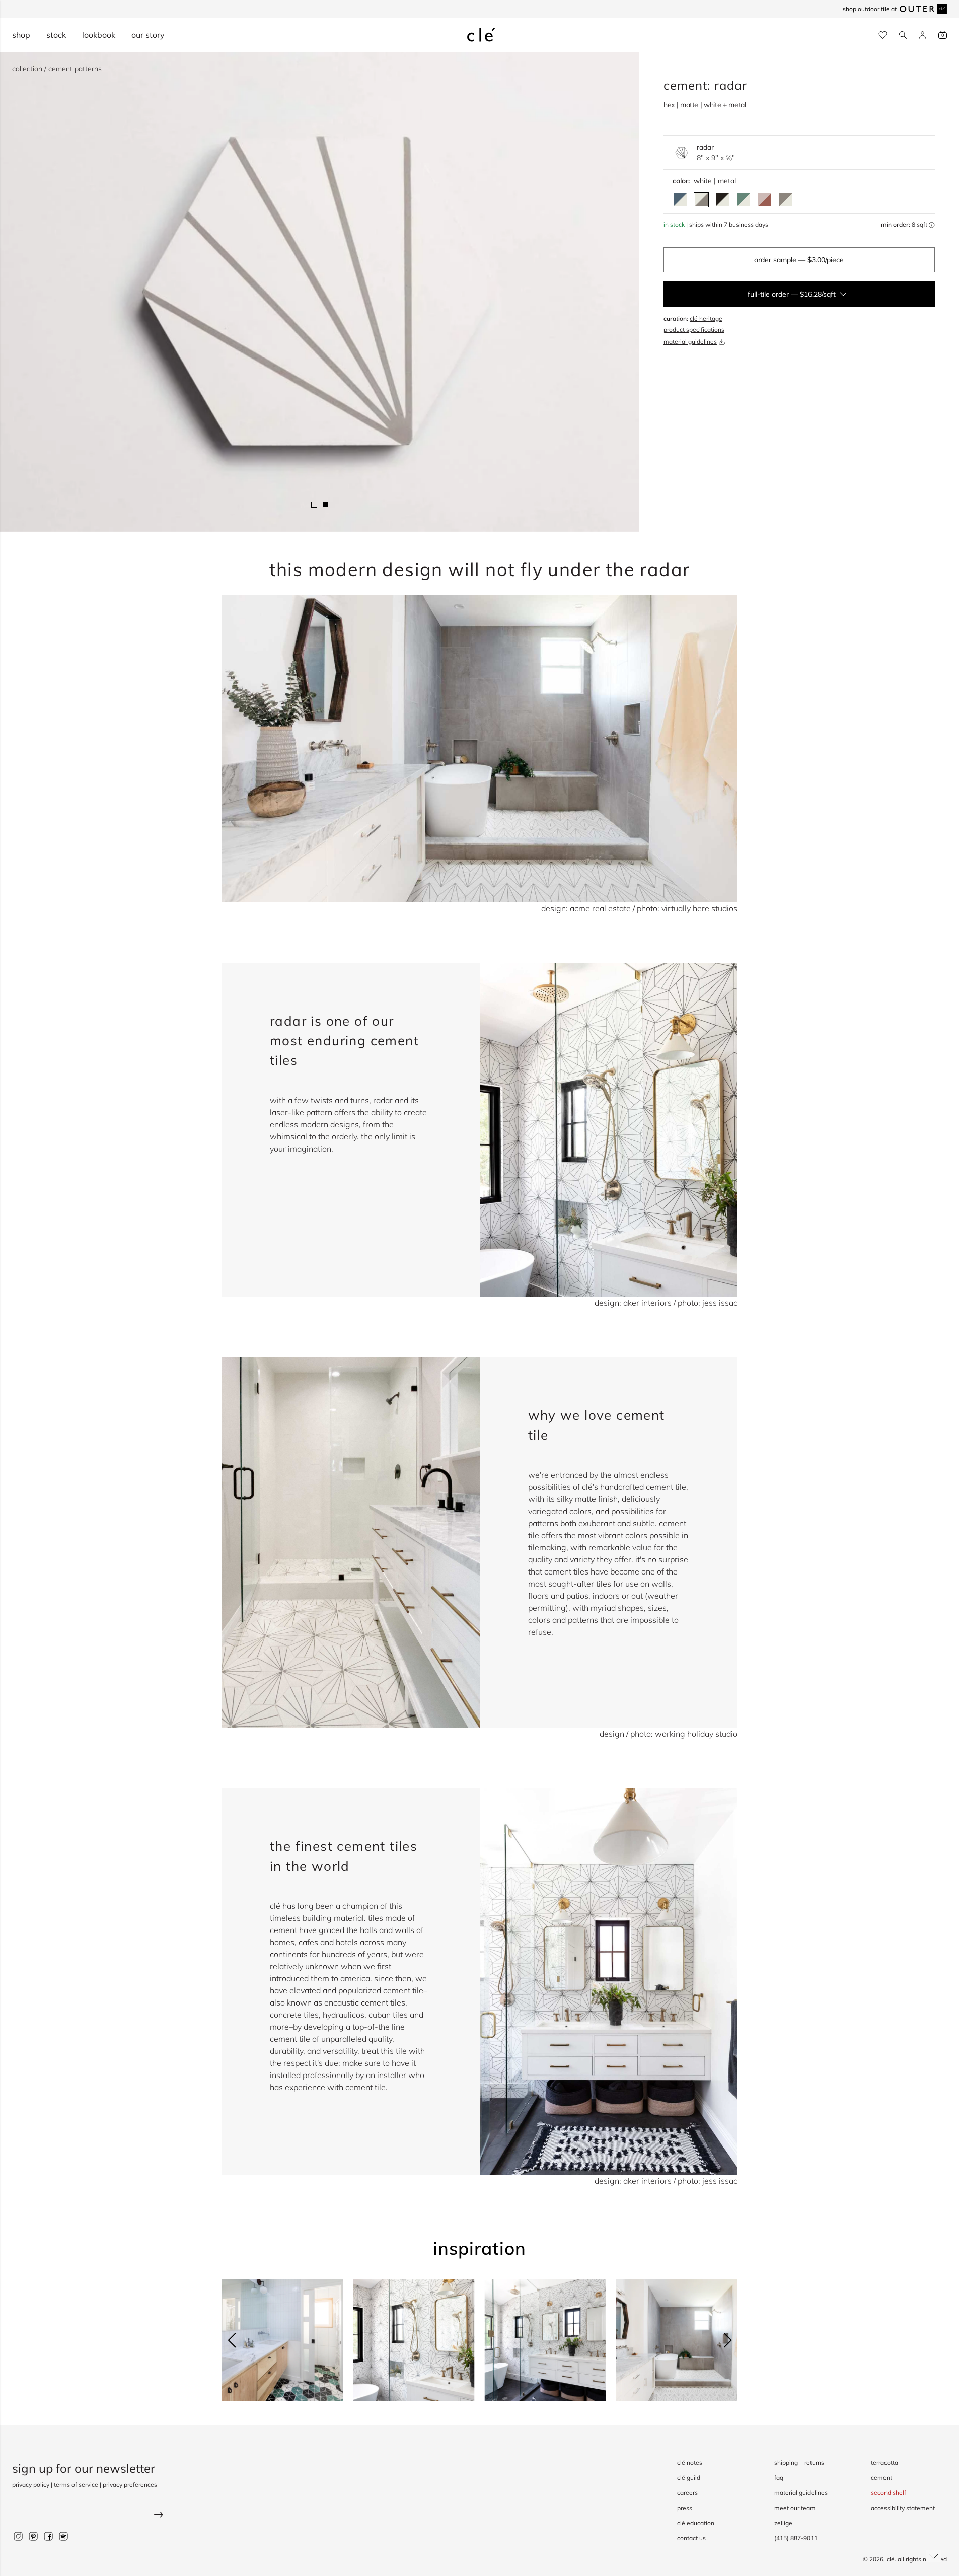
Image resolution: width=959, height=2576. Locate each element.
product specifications (694, 330)
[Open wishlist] (883, 35)
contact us (691, 2538)
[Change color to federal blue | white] (680, 200)
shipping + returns (799, 2462)
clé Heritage (706, 318)
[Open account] (923, 35)
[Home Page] (481, 35)
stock (56, 35)
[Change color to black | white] (722, 200)
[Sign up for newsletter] (88, 2515)
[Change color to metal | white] (786, 200)
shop (21, 35)
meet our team (795, 2508)
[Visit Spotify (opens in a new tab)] (63, 2536)
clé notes (690, 2462)
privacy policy (31, 2485)
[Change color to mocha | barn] (765, 200)
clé (891, 2559)
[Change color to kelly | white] (744, 200)
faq (779, 2478)
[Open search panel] (903, 35)
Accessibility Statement (903, 2508)
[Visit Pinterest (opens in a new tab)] (33, 2536)
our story (148, 35)
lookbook (99, 35)
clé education (696, 2523)
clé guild (689, 2478)
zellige (783, 2523)
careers (687, 2493)
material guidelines (690, 342)
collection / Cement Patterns (57, 69)
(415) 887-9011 (796, 2538)
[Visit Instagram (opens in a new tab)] (18, 2536)
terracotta (884, 2462)
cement (881, 2478)
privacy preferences (130, 2485)
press (685, 2508)
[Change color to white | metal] (701, 200)
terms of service (76, 2485)
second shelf (889, 2493)
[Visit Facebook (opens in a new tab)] (48, 2536)
